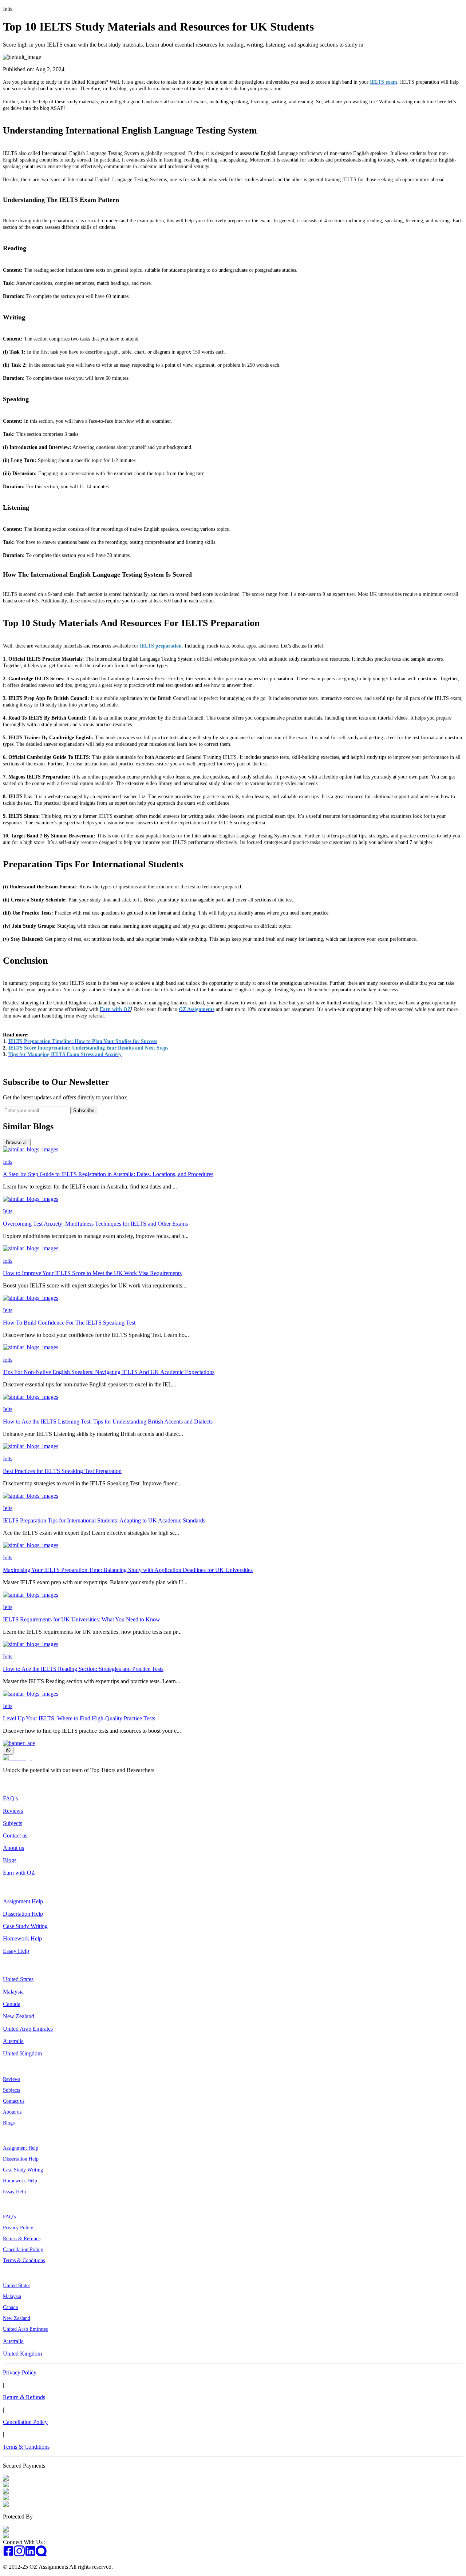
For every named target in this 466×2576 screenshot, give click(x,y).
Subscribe (84, 1110)
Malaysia (13, 1992)
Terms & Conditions (24, 2260)
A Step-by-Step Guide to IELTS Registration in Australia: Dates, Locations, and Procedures (108, 1174)
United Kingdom (22, 2053)
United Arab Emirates (28, 2029)
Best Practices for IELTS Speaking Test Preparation (62, 1471)
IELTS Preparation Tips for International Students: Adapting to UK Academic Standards (104, 1520)
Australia (13, 2041)
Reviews (13, 1811)
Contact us (15, 1836)
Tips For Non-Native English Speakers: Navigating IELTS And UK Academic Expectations (109, 1372)
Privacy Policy (18, 2228)
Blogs (10, 1860)
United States (18, 1979)
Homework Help (22, 1938)
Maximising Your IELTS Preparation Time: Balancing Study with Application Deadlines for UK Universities (128, 1570)
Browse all (17, 1142)
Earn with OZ (19, 1873)
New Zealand (19, 2016)
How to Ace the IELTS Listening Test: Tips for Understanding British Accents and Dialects (108, 1422)
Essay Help (16, 1951)
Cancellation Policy (23, 2249)
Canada (12, 2004)
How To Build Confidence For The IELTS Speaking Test (69, 1323)
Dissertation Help (23, 1914)
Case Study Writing (25, 1926)
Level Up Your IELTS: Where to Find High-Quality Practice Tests (79, 1718)
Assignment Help (23, 1901)
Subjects (13, 1823)
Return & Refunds (22, 2239)
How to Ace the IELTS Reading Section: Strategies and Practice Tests (83, 1669)
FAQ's (10, 1798)
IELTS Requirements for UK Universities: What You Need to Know (82, 1619)
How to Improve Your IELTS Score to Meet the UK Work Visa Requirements (92, 1273)
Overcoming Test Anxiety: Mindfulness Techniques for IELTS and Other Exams (95, 1224)
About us (13, 1848)
